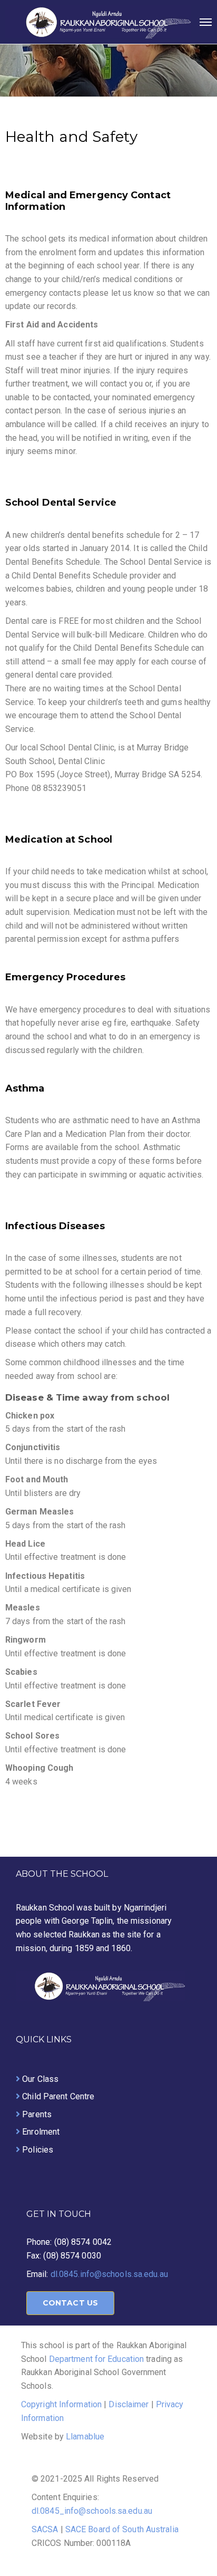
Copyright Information (61, 2404)
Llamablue (85, 2437)
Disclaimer (129, 2404)
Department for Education (98, 2359)
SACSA (45, 2529)
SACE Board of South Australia (122, 2529)
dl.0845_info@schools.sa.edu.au (92, 2511)
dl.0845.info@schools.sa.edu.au (109, 2274)
